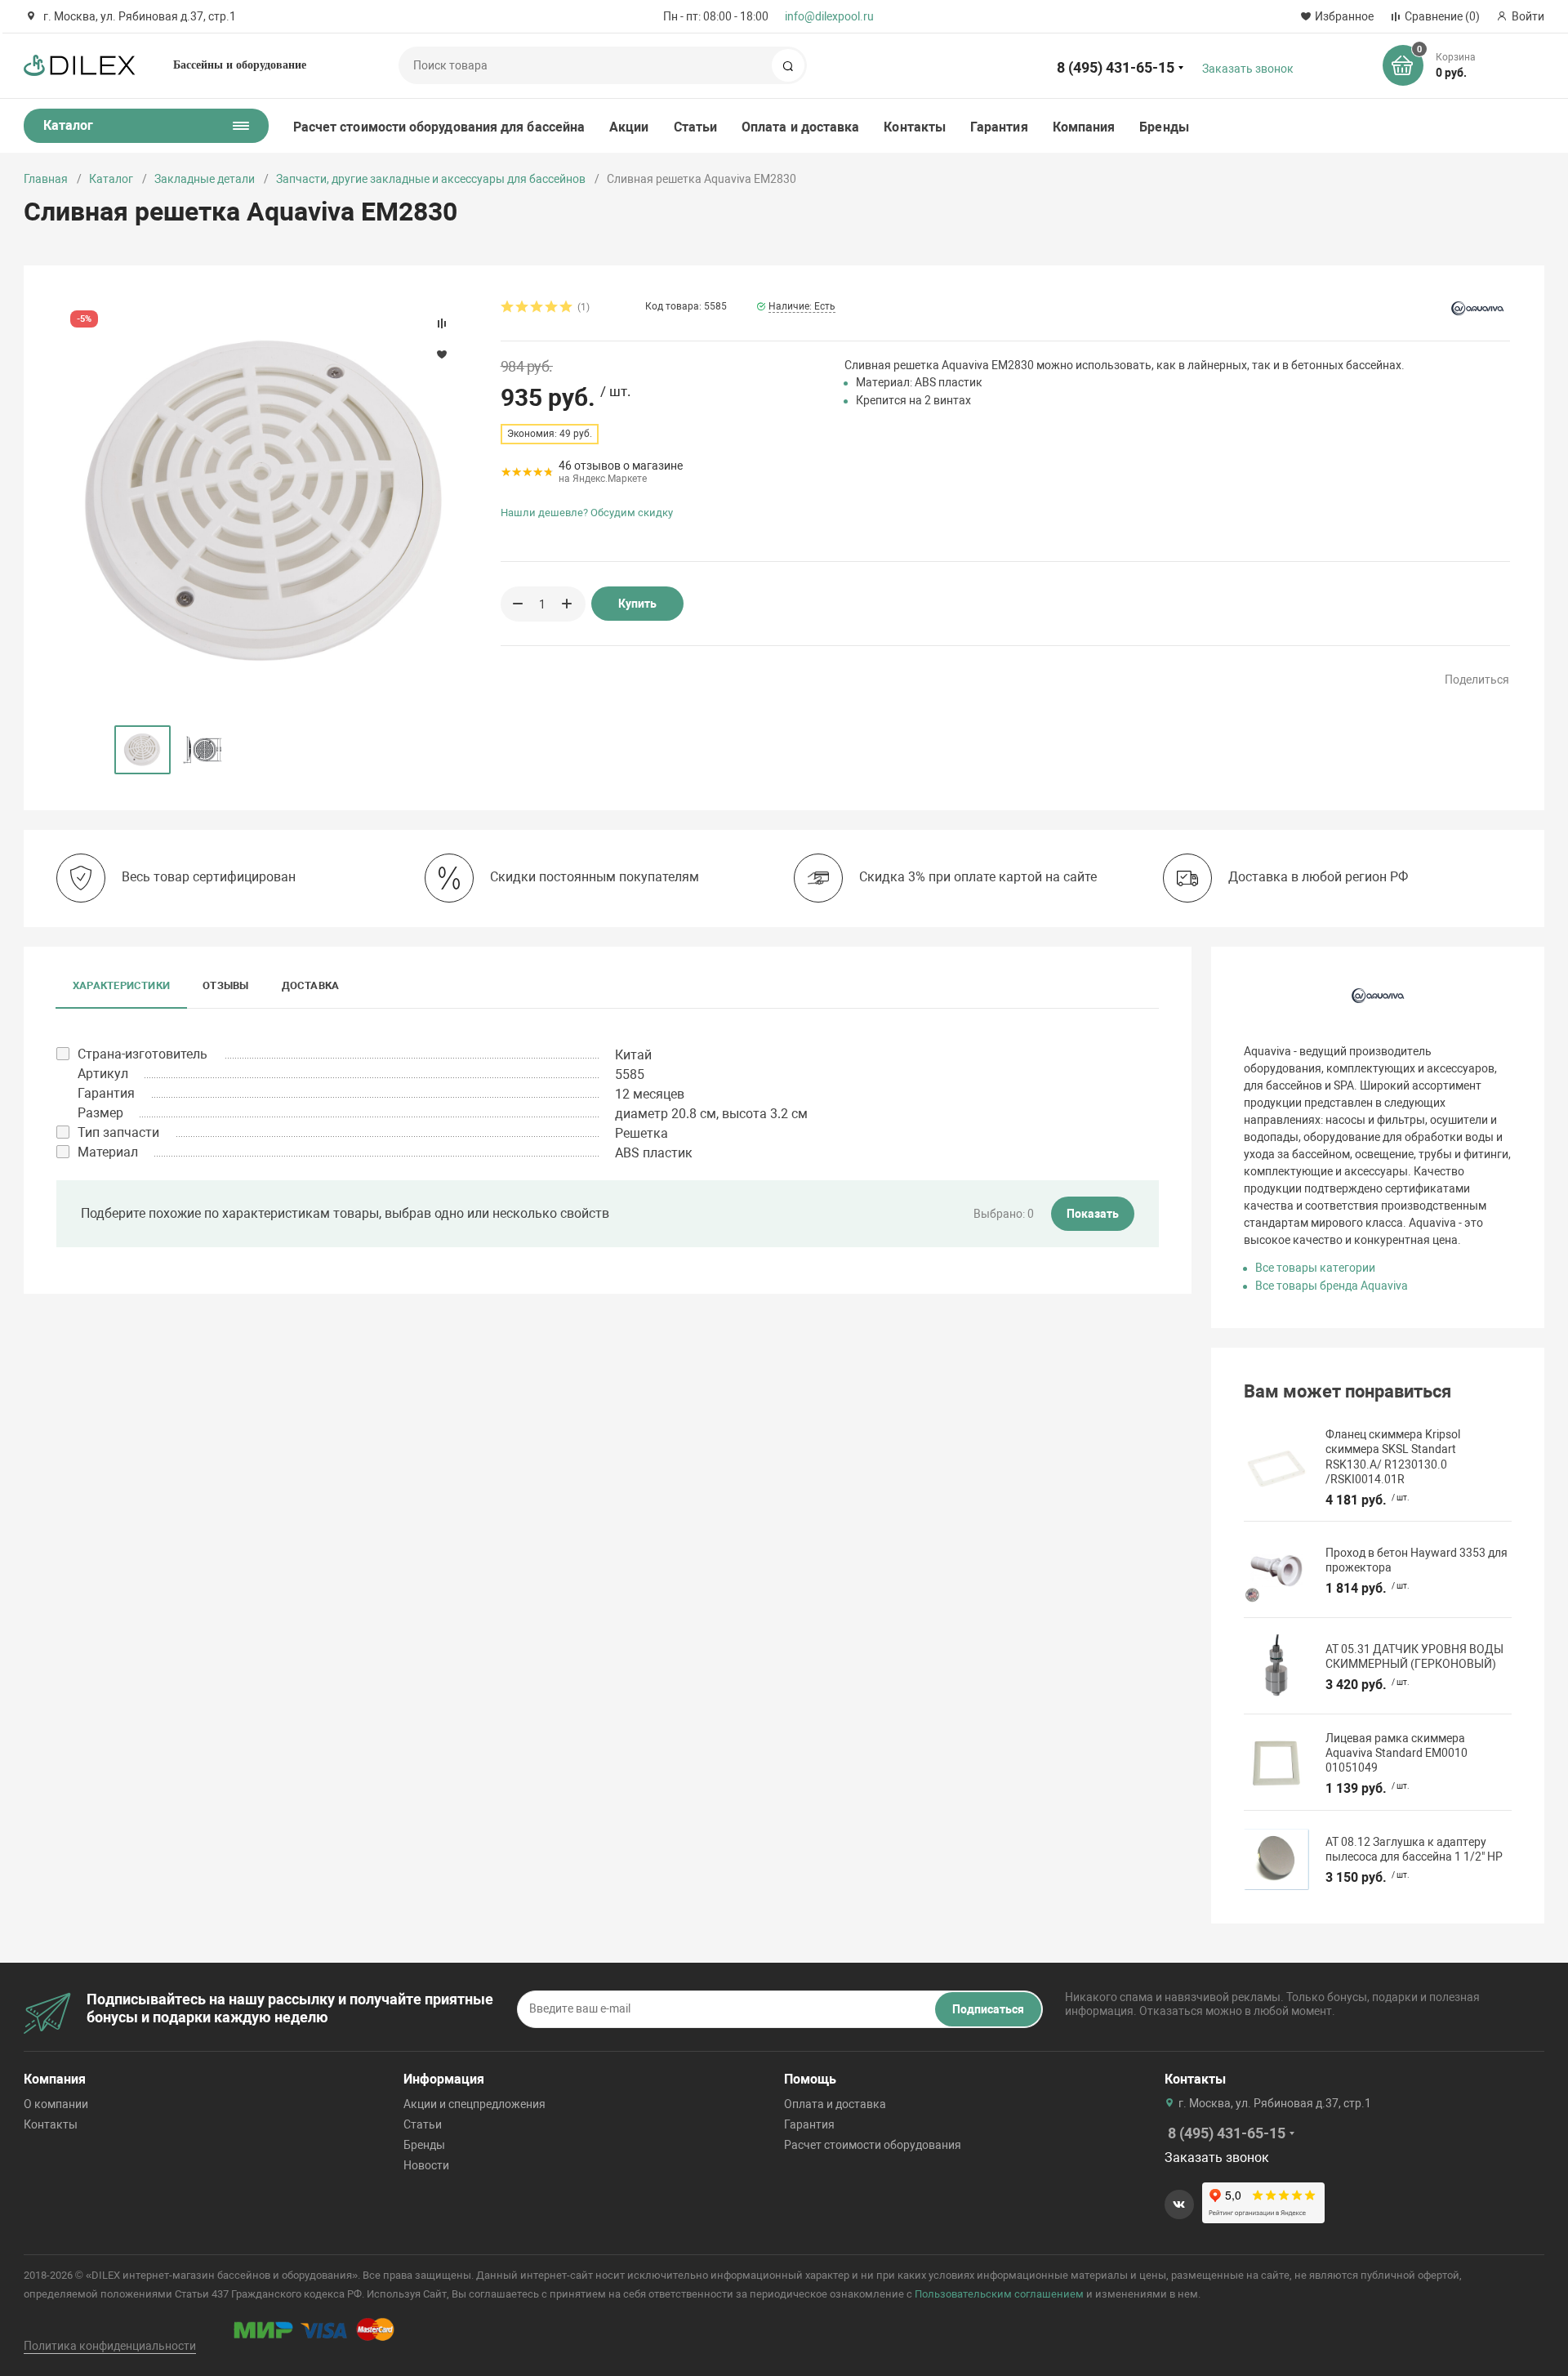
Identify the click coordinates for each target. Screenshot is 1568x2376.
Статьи (695, 127)
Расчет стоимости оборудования (873, 2145)
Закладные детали (205, 179)
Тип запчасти (118, 1132)
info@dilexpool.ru (829, 16)
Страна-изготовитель (143, 1054)
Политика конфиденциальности (110, 2346)
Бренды (1164, 127)
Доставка (311, 985)
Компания (1084, 127)
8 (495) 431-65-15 (1116, 67)
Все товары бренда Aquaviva (1332, 1286)
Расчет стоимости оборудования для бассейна (439, 127)
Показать (1093, 1214)
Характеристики (121, 985)
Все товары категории (1315, 1268)
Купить (637, 604)
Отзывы (225, 985)
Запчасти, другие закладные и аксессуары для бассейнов (431, 179)
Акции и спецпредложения (474, 2104)
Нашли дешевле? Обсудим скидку (587, 513)
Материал (108, 1152)
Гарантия (999, 127)
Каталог (111, 179)
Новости (426, 2165)
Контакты (915, 127)
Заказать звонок (1248, 69)
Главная (46, 179)
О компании (56, 2104)
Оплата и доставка (800, 127)
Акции (629, 127)
